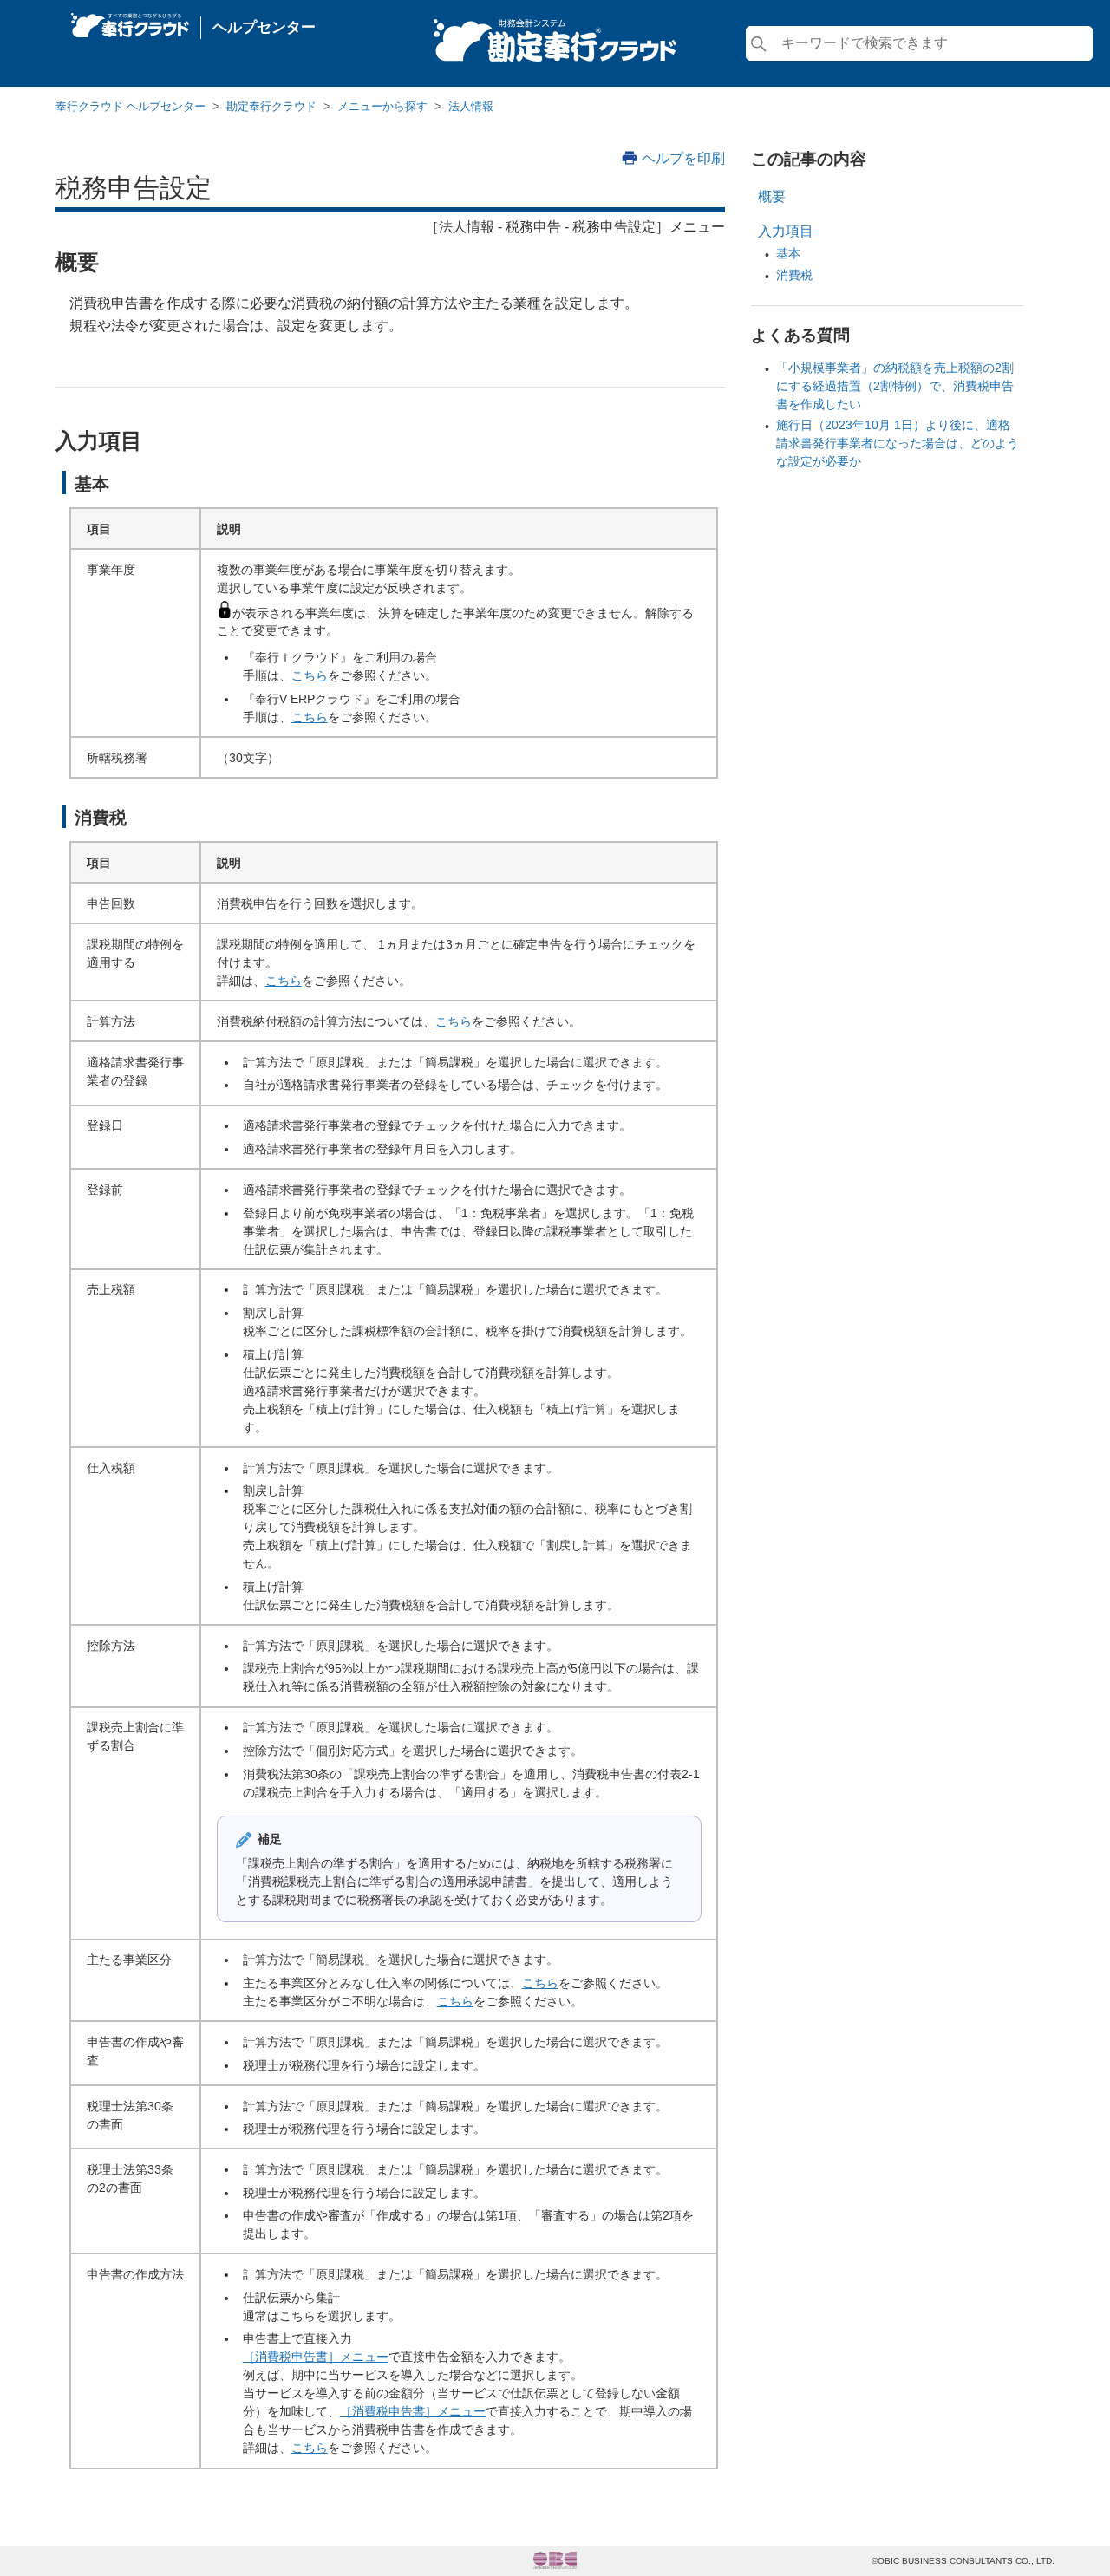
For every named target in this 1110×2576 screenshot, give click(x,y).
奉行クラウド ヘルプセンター (131, 106)
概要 (772, 196)
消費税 (794, 275)
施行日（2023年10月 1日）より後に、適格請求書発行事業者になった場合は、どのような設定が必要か (898, 443)
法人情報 (471, 106)
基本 (788, 253)
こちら (310, 675)
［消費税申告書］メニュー (316, 2357)
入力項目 (786, 231)
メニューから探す (382, 106)
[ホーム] (130, 21)
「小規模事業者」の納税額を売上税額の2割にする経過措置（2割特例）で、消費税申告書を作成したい (895, 386)
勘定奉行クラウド (271, 106)
